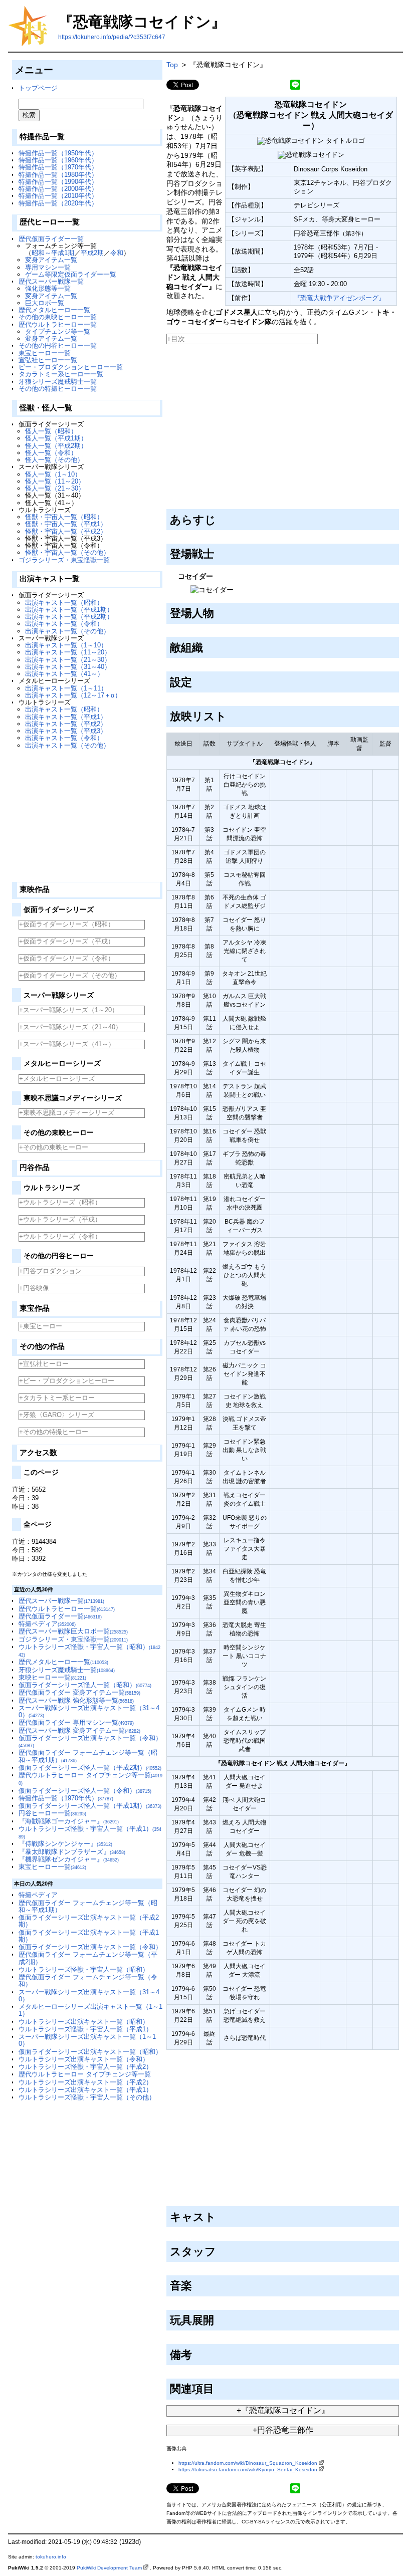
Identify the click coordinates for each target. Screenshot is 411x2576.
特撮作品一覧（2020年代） (58, 203)
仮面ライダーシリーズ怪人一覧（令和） (85, 1791)
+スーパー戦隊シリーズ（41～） (67, 1044)
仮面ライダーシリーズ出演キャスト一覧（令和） (90, 1741)
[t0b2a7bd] (196, 2284)
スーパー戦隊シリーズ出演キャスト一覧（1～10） (87, 2040)
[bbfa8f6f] (220, 518)
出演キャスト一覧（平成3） (66, 731)
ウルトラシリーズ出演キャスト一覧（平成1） (85, 2090)
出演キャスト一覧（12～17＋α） (73, 695)
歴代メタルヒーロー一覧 (54, 310)
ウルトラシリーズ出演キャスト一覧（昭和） (84, 2022)
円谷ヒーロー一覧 (52, 1813)
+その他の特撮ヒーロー (54, 1432)
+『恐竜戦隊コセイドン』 (283, 2410)
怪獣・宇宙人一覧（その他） (67, 552)
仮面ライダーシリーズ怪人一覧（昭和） (85, 1685)
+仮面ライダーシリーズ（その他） (70, 975)
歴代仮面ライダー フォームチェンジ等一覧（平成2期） (88, 1958)
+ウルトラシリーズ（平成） (60, 1219)
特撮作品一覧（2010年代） (58, 196)
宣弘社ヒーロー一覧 (48, 360)
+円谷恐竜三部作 (283, 2430)
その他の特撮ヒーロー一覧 (58, 389)
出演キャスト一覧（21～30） (68, 660)
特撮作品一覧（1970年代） (58, 167)
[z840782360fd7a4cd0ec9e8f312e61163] (167, 347)
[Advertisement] (87, 812)
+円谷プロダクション (50, 1271)
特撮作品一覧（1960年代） (58, 160)
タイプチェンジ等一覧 (58, 331)
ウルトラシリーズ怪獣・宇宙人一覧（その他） (87, 2097)
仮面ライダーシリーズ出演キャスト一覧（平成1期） (89, 1936)
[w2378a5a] (207, 646)
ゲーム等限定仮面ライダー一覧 (71, 274)
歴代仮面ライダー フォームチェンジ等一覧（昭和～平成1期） (88, 1906)
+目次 (176, 339)
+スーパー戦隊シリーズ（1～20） (69, 1010)
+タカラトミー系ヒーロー (57, 1398)
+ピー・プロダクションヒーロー (67, 1381)
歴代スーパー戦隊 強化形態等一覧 (76, 1700)
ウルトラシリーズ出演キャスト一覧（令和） (84, 2059)
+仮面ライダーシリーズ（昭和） (67, 924)
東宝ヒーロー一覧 (45, 353)
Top (172, 65)
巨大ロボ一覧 (45, 303)
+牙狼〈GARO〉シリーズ (57, 1415)
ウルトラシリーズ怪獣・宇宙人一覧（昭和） (84, 1969)
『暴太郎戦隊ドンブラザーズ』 (72, 1852)
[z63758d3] (230, 715)
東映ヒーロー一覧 (52, 1677)
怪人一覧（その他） (54, 460)
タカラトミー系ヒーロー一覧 (61, 374)
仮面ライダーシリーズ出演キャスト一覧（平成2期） (89, 1921)
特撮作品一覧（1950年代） (58, 153)
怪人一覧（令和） (51, 453)
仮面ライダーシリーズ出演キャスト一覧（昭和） (90, 2052)
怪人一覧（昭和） (51, 431)
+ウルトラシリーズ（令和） (60, 1236)
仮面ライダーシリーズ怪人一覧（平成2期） (90, 1768)
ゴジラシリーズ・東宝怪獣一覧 (64, 560)
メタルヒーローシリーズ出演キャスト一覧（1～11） (90, 2010)
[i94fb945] (218, 2318)
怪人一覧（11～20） (55, 481)
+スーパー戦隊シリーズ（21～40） (70, 1027)
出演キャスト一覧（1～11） (66, 688)
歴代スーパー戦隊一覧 (51, 281)
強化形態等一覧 (48, 288)
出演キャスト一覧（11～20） (68, 652)
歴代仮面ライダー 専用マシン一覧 (76, 1722)
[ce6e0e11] (196, 2353)
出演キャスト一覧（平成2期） (69, 617)
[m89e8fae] (220, 2215)
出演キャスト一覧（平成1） (66, 717)
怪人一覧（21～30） (55, 488)
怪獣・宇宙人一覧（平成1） (66, 524)
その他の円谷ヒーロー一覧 (58, 345)
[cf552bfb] (220, 2249)
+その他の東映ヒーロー (54, 1147)
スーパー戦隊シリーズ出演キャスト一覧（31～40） (89, 1711)
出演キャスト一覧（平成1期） (69, 610)
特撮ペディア (47, 1624)
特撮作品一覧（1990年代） (58, 182)
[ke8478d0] (196, 680)
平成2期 (92, 253)
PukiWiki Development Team (109, 2568)
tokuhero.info (51, 2557)
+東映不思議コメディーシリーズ (67, 1113)
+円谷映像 (34, 1288)
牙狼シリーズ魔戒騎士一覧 (58, 382)
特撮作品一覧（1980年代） (58, 175)
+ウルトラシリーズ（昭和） (60, 1202)
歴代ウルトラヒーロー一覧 (58, 324)
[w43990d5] (218, 2387)
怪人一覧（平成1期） (56, 438)
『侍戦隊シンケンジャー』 (65, 1844)
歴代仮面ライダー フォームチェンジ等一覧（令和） (88, 1980)
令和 (117, 253)
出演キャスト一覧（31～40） (68, 667)
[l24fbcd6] (218, 552)
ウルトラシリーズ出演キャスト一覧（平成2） (85, 2082)
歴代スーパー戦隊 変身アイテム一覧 (79, 1730)
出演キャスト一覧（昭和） (64, 603)
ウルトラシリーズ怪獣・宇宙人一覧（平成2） (85, 2067)
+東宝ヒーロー (41, 1326)
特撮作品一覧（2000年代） (58, 189)
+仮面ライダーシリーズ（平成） (67, 941)
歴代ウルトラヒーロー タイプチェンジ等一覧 (85, 2074)
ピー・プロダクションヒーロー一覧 (71, 367)
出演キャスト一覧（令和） (64, 624)
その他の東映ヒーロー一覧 (58, 317)
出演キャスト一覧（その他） (67, 631)
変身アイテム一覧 (51, 260)
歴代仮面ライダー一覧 (51, 239)
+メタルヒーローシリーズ (57, 1079)
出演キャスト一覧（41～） (64, 674)
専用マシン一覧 (48, 267)
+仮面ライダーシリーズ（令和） (67, 958)
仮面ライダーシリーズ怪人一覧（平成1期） (90, 1806)
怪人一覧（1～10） (53, 474)
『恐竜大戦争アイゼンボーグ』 (339, 298)
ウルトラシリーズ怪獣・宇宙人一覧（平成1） (85, 2029)
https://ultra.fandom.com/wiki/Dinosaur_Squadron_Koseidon (248, 2463)
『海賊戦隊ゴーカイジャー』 (69, 1821)
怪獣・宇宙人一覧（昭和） (64, 517)
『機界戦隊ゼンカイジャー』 (69, 1859)
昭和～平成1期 (53, 253)
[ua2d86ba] (218, 611)
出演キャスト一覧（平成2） (66, 724)
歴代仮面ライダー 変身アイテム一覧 (79, 1692)
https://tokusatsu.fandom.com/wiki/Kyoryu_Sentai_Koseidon (248, 2470)
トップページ (38, 88)
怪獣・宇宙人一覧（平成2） (66, 531)
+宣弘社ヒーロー (44, 1364)
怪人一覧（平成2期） (56, 446)
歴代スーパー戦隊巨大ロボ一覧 (73, 1631)
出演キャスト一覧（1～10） (66, 645)
